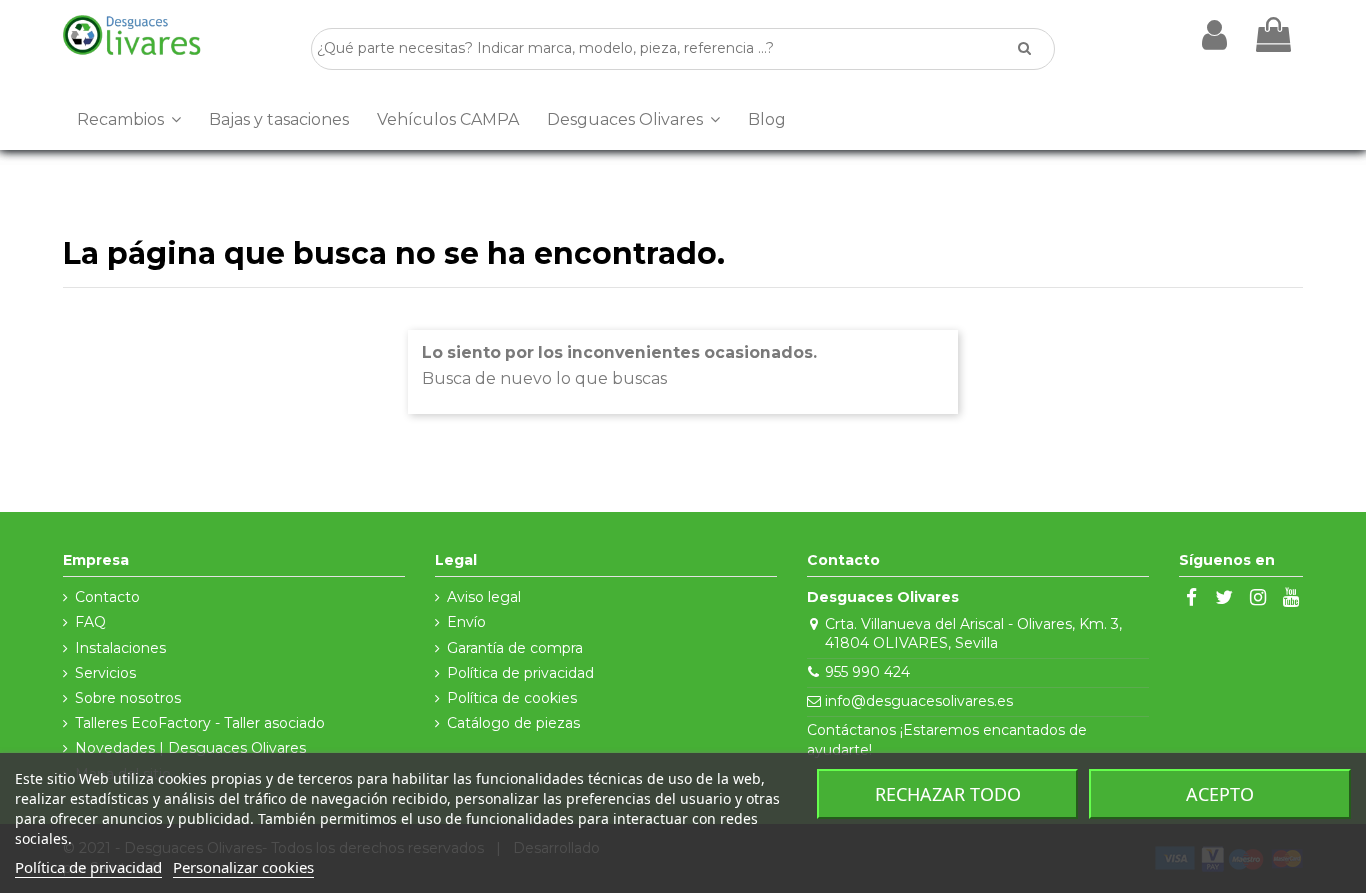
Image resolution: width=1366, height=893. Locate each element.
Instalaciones (120, 648)
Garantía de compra (515, 648)
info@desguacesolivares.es (919, 701)
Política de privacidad (520, 673)
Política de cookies (512, 698)
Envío (466, 622)
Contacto (107, 597)
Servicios (105, 673)
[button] (129, 120)
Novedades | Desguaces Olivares (190, 748)
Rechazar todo (948, 794)
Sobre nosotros (128, 698)
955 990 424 (867, 672)
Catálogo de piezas (513, 723)
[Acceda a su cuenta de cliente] (1214, 35)
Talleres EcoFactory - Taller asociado (200, 723)
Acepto (1220, 794)
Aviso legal (484, 597)
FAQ (90, 622)
